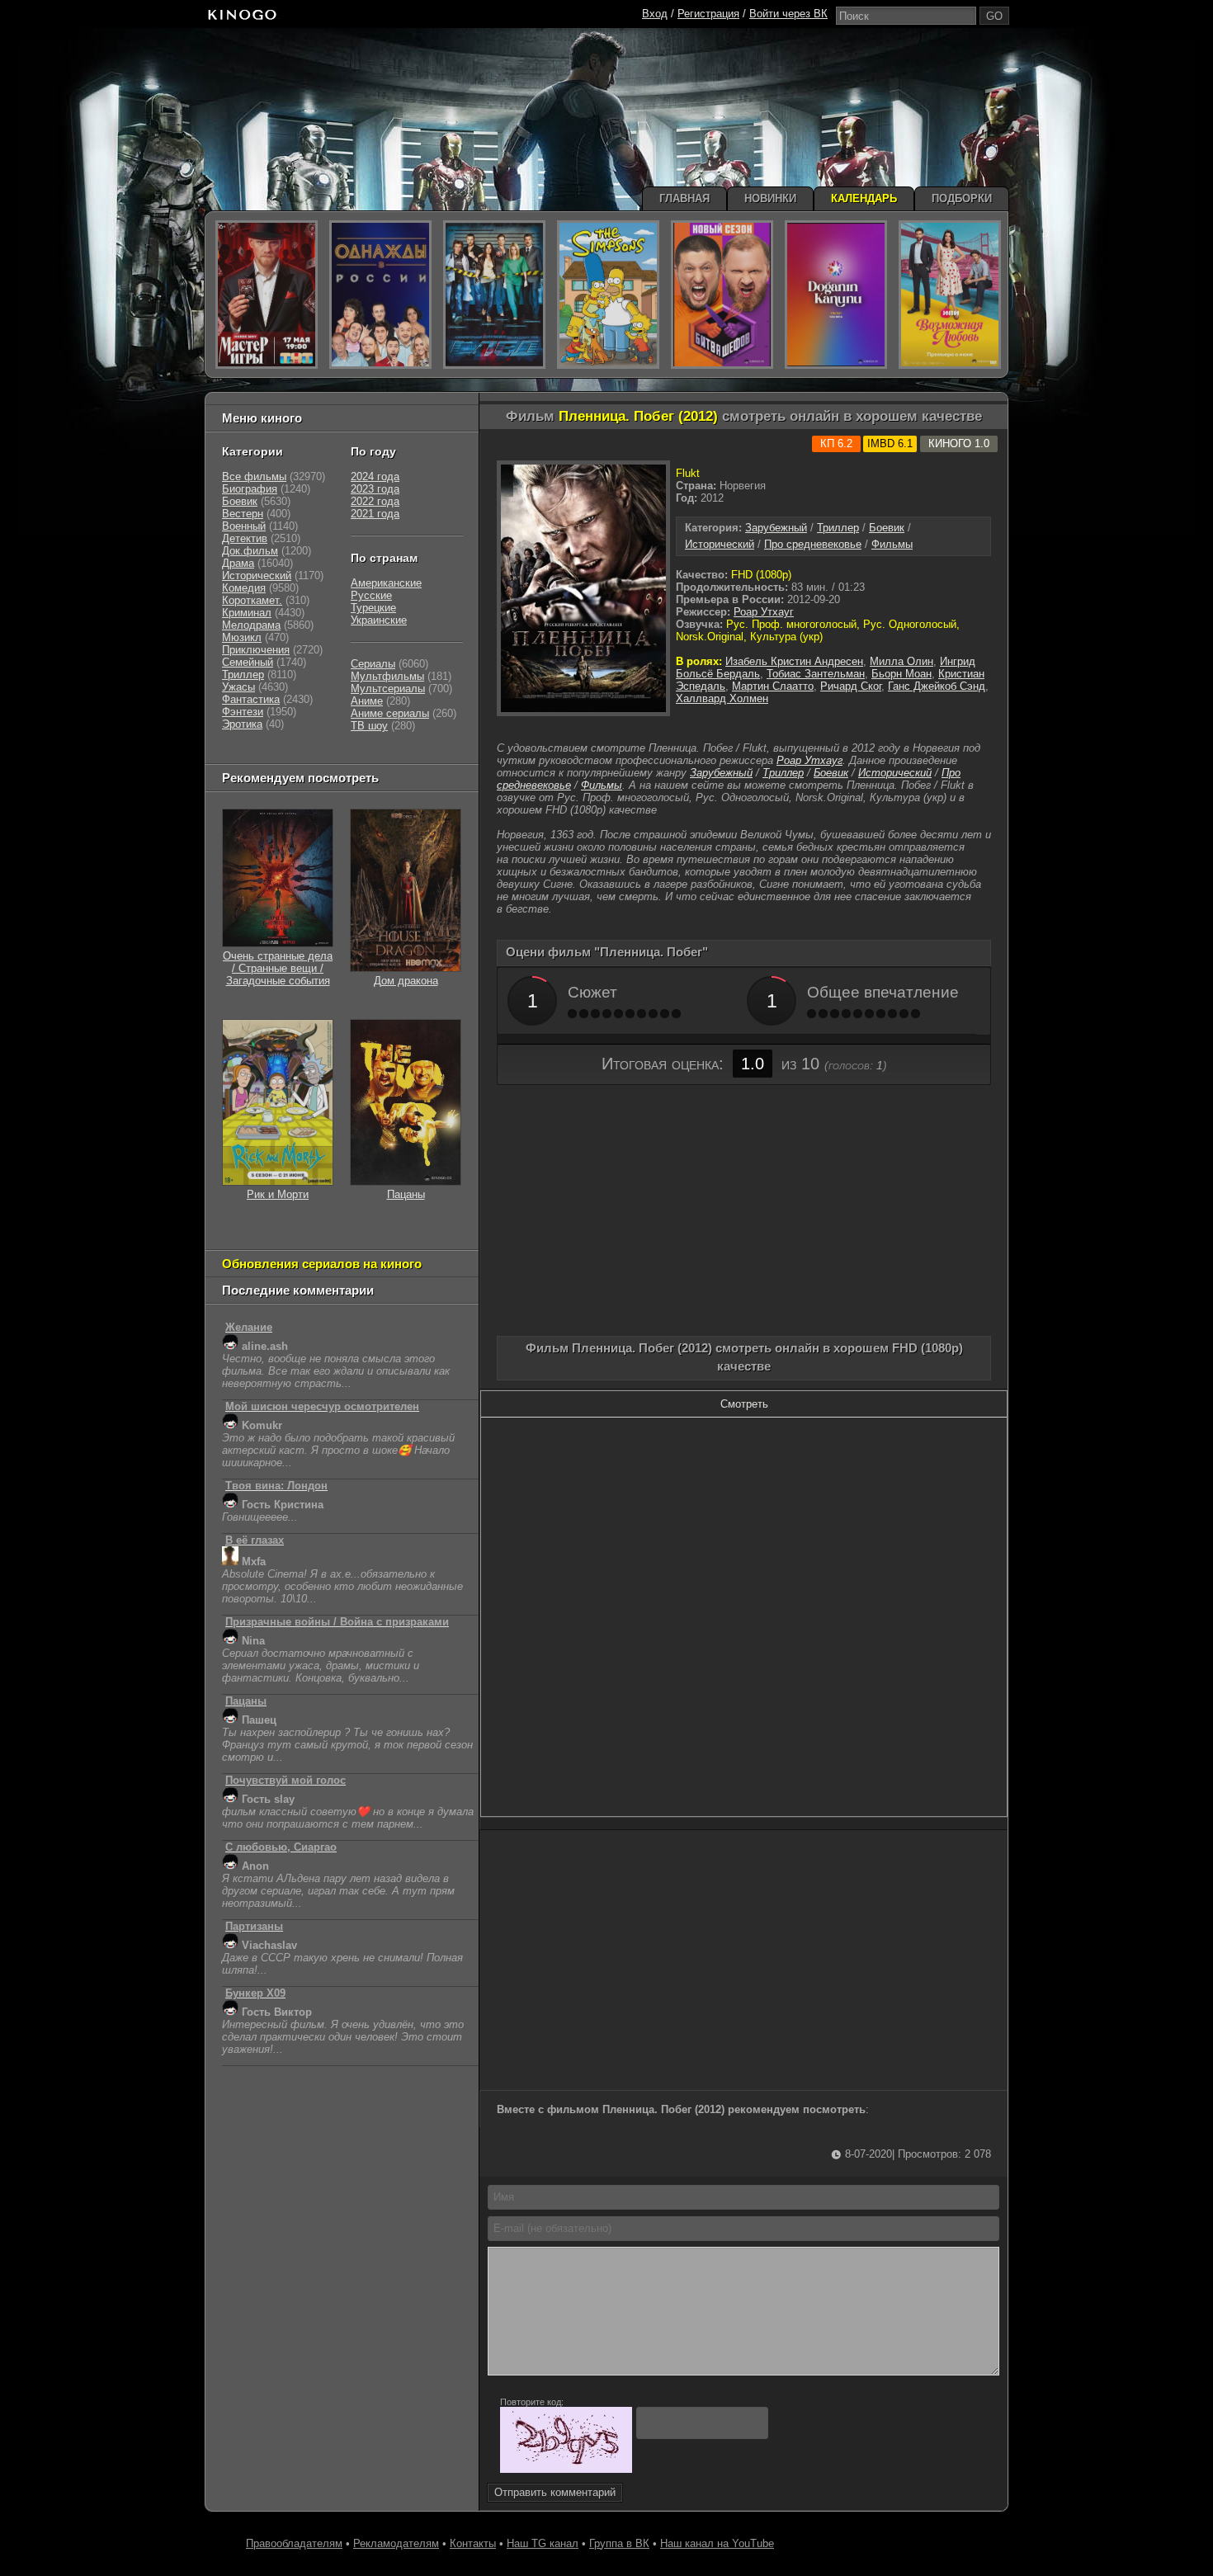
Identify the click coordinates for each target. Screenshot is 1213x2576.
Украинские (379, 620)
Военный (244, 526)
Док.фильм (250, 551)
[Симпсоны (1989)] (608, 295)
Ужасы (238, 687)
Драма (238, 563)
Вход (655, 14)
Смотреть (744, 1404)
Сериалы (373, 664)
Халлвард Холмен (722, 698)
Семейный (248, 662)
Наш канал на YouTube (717, 2543)
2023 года (375, 489)
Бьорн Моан (901, 674)
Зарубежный (776, 528)
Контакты (473, 2543)
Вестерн (243, 514)
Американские (386, 583)
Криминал (247, 613)
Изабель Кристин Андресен (794, 661)
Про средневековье (813, 544)
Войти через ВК (788, 14)
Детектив (245, 538)
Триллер (838, 528)
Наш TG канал (543, 2543)
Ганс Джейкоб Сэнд (937, 686)
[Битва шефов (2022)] (722, 295)
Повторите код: (532, 2402)
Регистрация (708, 14)
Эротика (242, 724)
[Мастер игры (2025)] (267, 295)
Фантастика (251, 699)
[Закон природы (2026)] (836, 295)
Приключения (256, 650)
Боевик (887, 528)
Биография (250, 489)
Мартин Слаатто (773, 686)
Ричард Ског (851, 686)
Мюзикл (242, 637)
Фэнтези (243, 712)
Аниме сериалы (390, 713)
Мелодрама (251, 625)
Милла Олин (901, 661)
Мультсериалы (388, 689)
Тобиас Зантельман (816, 674)
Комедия (244, 588)
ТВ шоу (369, 726)
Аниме (367, 701)
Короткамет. (252, 600)
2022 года (375, 501)
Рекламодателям (396, 2543)
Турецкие (373, 608)
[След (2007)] (494, 295)
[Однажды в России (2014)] (380, 295)
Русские (371, 595)
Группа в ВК (619, 2543)
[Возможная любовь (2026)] (950, 295)
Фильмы (892, 544)
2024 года (375, 477)
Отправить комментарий (555, 2492)
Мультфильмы (387, 676)
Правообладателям (294, 2543)
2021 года (375, 514)
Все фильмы (254, 477)
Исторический (720, 544)
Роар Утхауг (764, 612)
